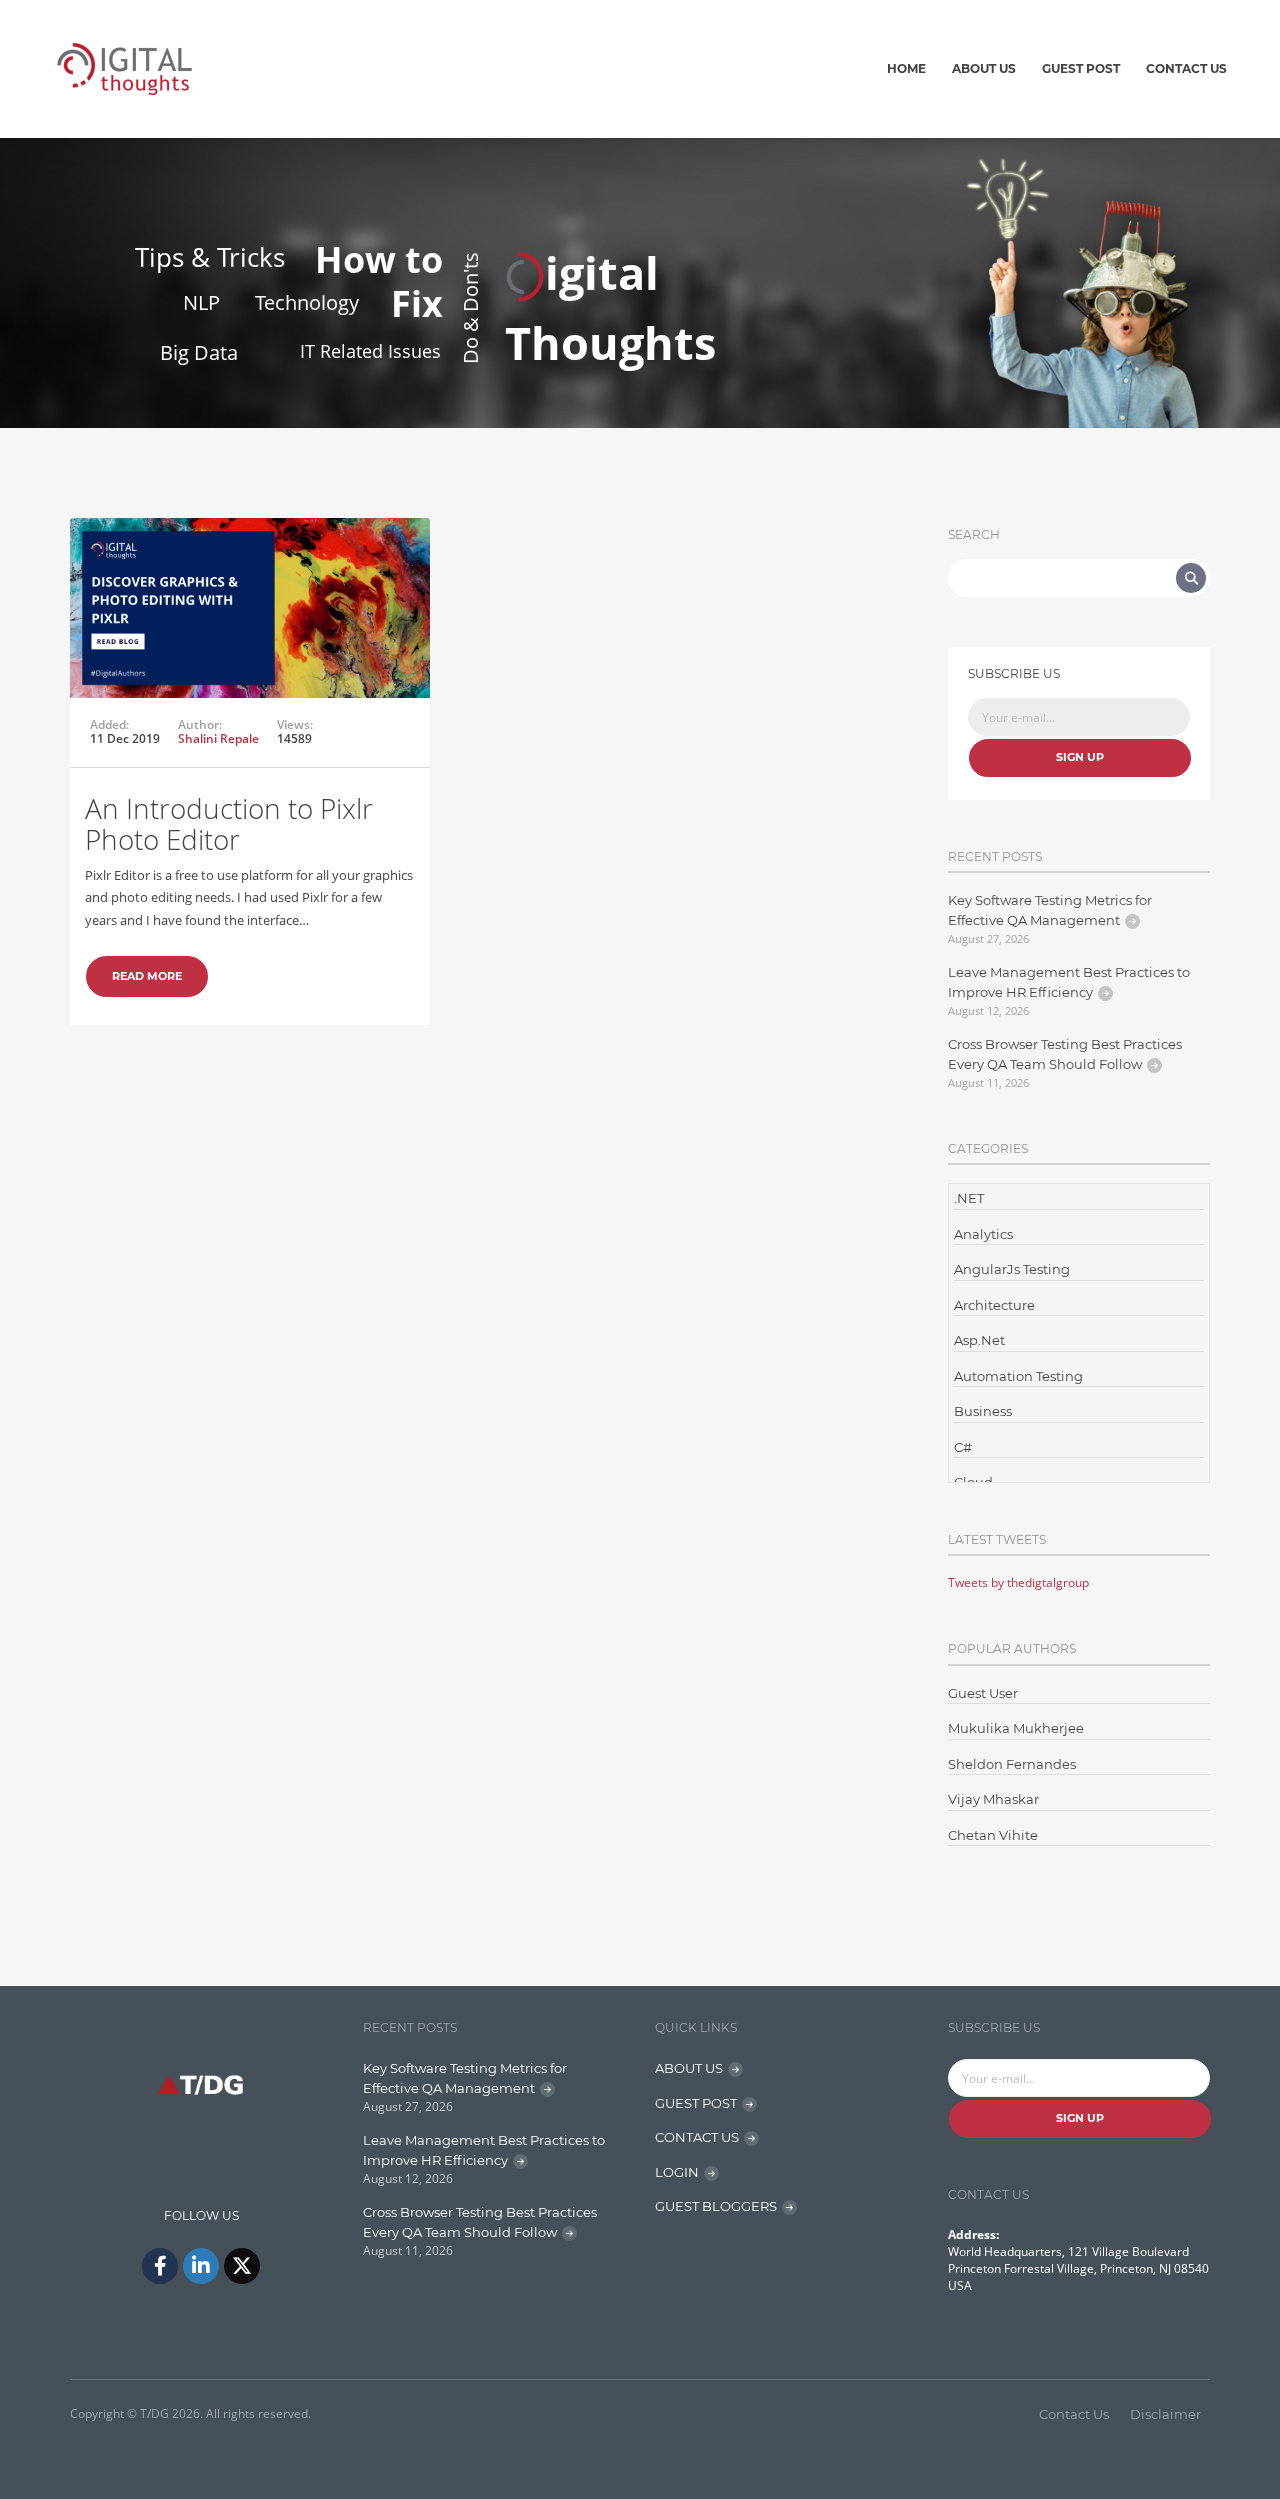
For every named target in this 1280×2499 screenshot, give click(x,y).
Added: (109, 725)
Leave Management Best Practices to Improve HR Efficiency (1069, 982)
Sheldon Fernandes (1012, 1764)
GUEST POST (696, 2103)
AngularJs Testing (1012, 1269)
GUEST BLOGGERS (716, 2206)
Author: (200, 725)
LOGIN (677, 2172)
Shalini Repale (218, 738)
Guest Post (1081, 68)
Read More (147, 976)
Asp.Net (979, 1340)
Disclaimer (1165, 2414)
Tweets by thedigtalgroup (1018, 1582)
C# (963, 1447)
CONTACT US (697, 2137)
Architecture (994, 1305)
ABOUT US (689, 2068)
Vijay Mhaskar (993, 1799)
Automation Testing (1018, 1376)
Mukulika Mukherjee (1016, 1728)
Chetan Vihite (993, 1835)
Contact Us (1186, 68)
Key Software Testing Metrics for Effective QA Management (1050, 910)
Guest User (983, 1693)
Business (983, 1411)
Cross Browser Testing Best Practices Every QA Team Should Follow (1065, 1054)
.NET (969, 1198)
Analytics (983, 1234)
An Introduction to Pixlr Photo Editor (229, 823)
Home (906, 68)
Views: (295, 725)
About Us (984, 68)
